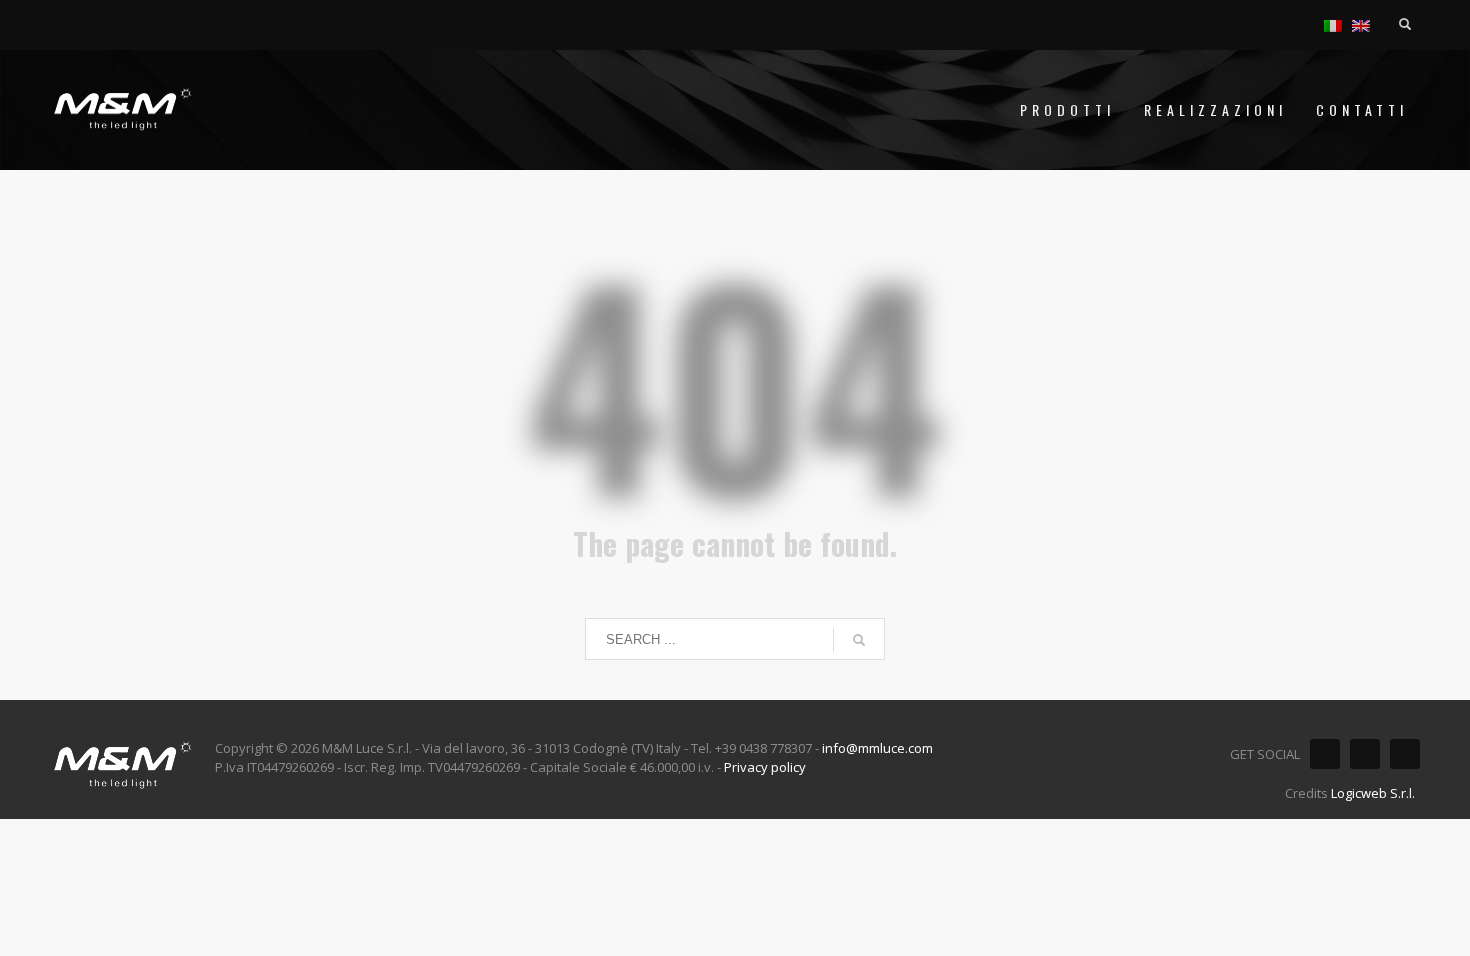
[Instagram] (1365, 754)
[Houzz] (1405, 754)
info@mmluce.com (877, 748)
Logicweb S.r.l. (1373, 793)
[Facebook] (1325, 754)
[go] (859, 640)
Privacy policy (765, 767)
